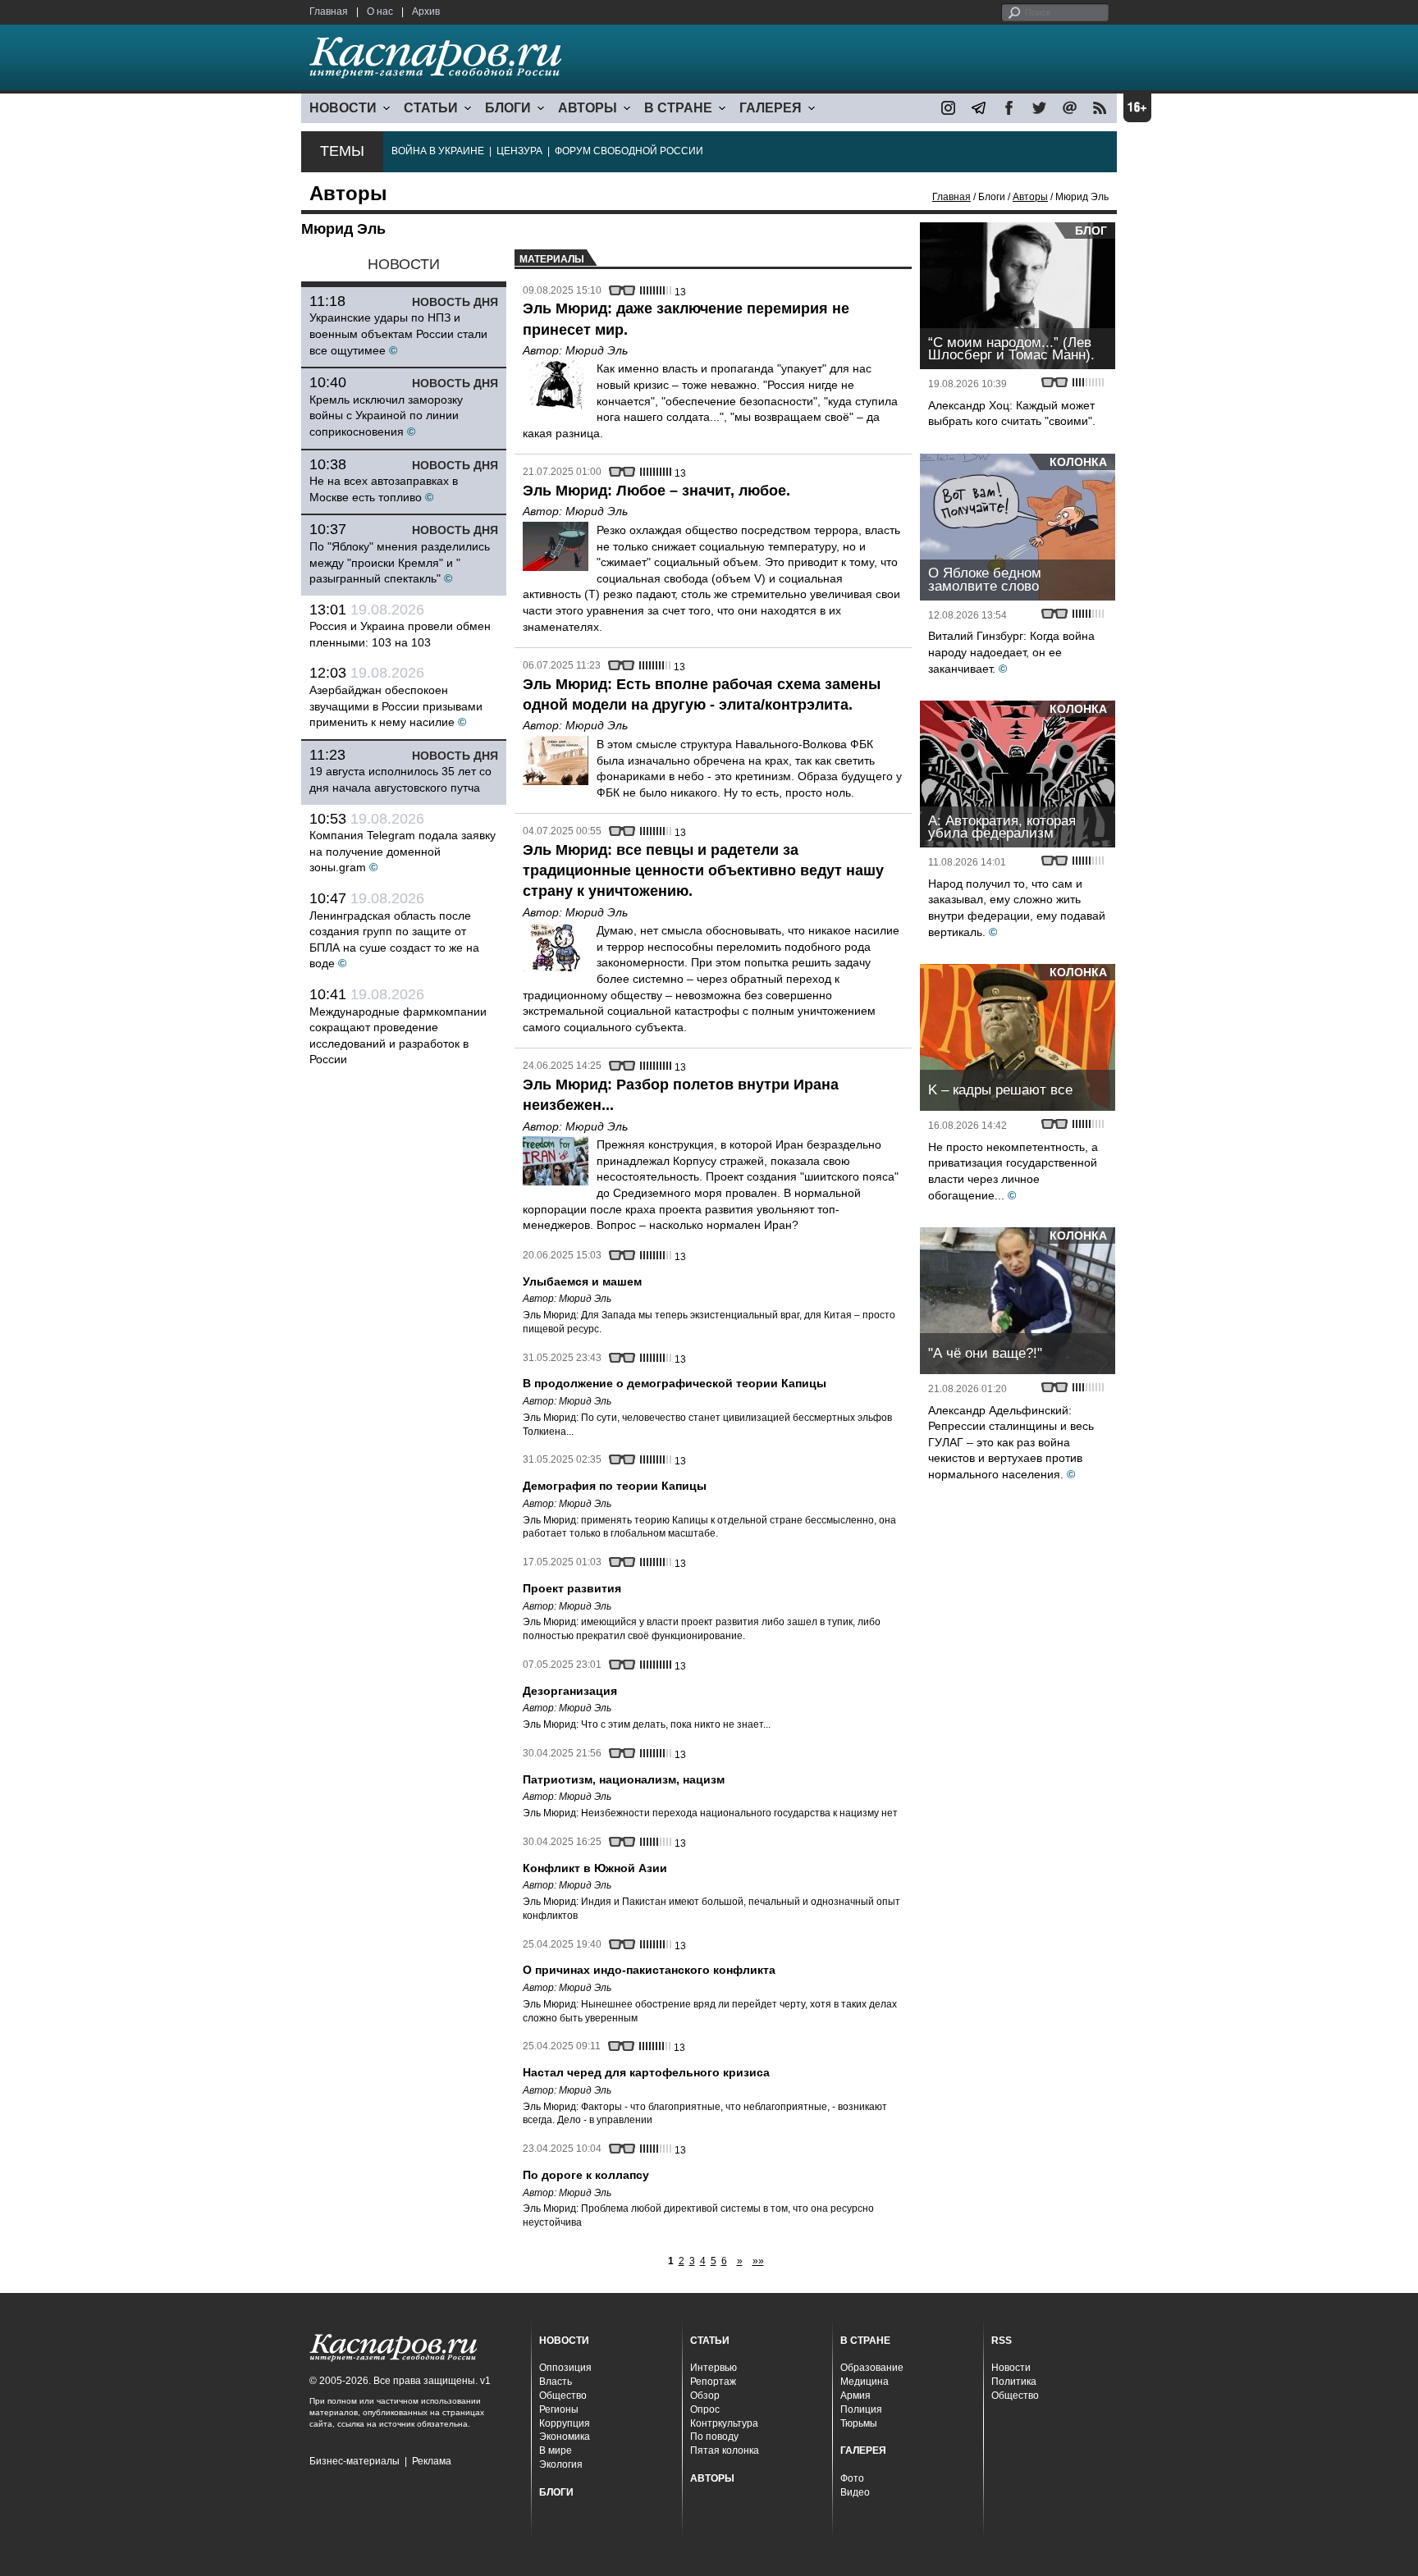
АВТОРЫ (588, 108)
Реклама (432, 2461)
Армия (855, 2396)
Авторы (1030, 197)
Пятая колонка (725, 2450)
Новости (1011, 2368)
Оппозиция (565, 2368)
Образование (872, 2368)
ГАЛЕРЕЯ (771, 108)
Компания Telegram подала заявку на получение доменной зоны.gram (403, 851)
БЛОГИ (508, 108)
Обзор (705, 2396)
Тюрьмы (859, 2423)
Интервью (714, 2368)
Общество (563, 2396)
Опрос (705, 2409)
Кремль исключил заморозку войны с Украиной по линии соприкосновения (386, 416)
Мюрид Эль (597, 350)
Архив (426, 11)
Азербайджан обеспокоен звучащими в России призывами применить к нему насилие (396, 706)
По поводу (714, 2437)
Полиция (861, 2409)
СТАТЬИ (431, 108)
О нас (380, 11)
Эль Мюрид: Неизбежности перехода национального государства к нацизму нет (710, 1813)
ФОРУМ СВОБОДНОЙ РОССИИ (629, 151)
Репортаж (713, 2382)
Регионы (559, 2409)
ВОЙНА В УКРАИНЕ (438, 151)
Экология (561, 2464)
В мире (556, 2450)
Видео (855, 2492)
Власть (556, 2382)
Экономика (565, 2437)
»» (758, 2261)
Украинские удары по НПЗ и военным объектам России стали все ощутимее (398, 333)
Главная (329, 11)
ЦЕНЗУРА (519, 151)
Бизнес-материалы (354, 2461)
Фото (852, 2478)
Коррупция (565, 2423)
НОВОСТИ (343, 108)
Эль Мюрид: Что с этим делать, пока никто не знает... (647, 1724)
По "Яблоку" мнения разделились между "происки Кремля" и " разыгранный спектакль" (400, 562)
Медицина (865, 2382)
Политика (1014, 2382)
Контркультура (724, 2423)
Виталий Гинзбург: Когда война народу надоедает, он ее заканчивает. (1011, 652)
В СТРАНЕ (678, 108)
